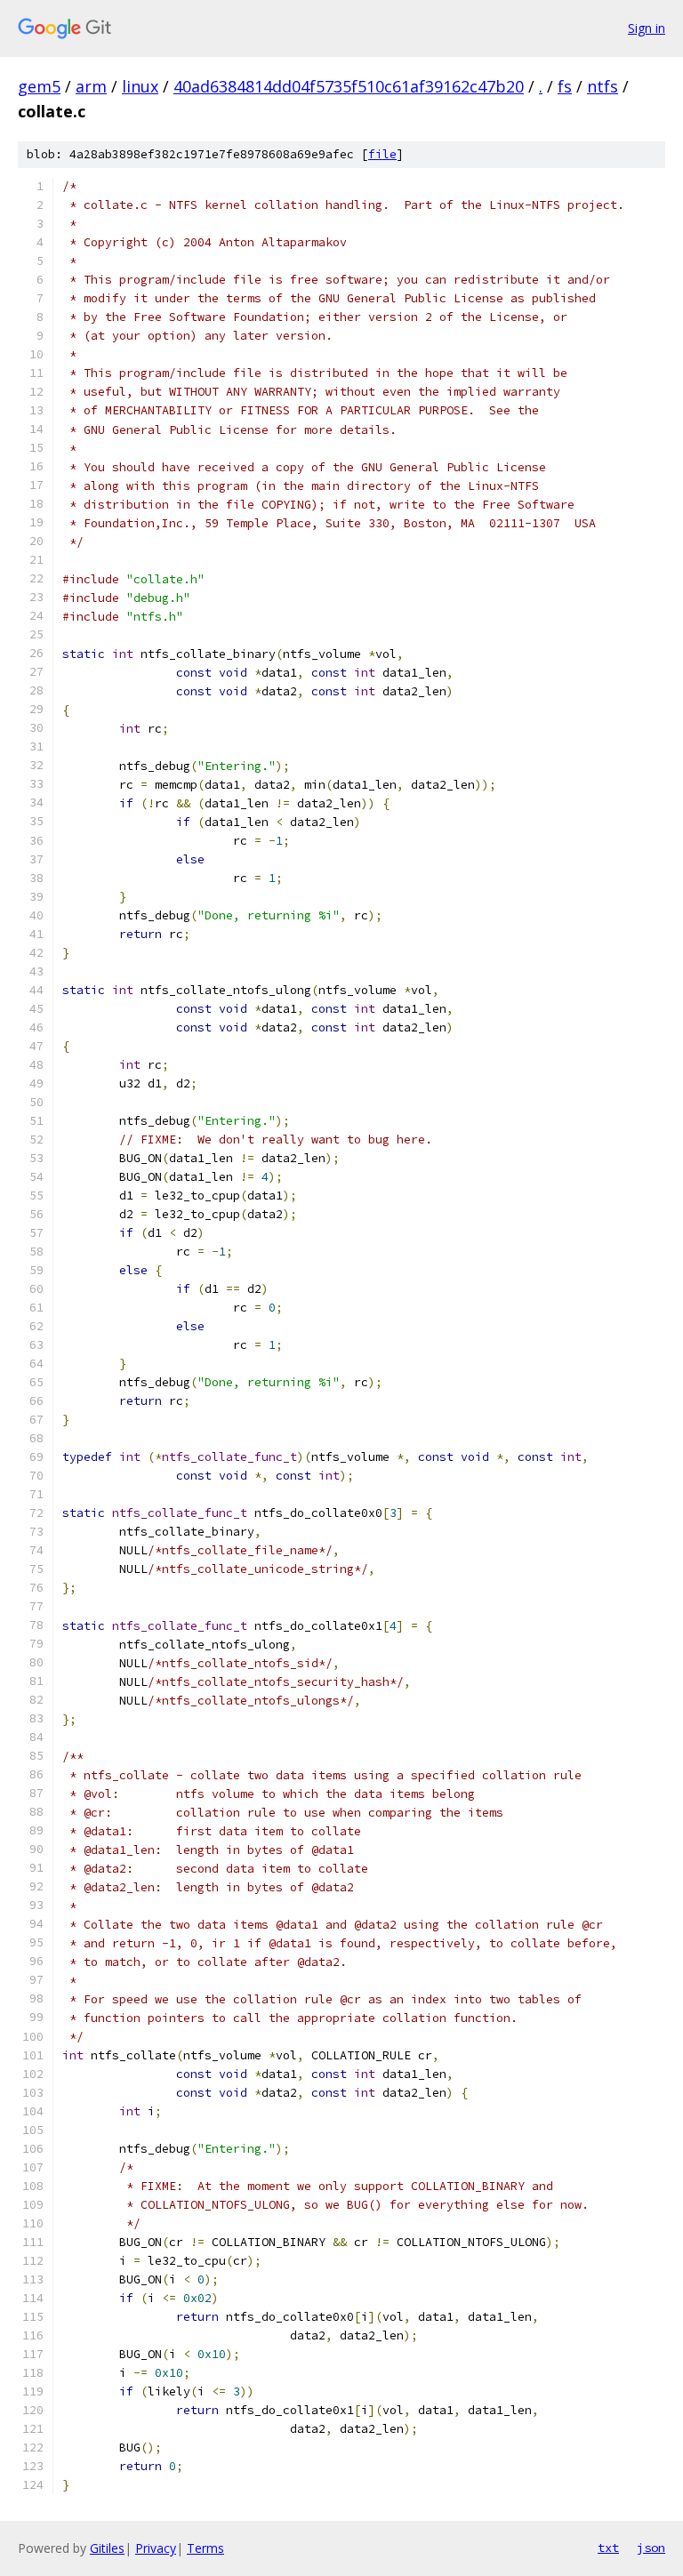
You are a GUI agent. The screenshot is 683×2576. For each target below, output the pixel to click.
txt (608, 2548)
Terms (205, 2548)
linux (140, 86)
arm (91, 86)
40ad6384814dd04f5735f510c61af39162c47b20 (349, 86)
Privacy (156, 2548)
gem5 (39, 86)
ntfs (603, 86)
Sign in (647, 28)
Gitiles (107, 2548)
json (651, 2548)
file (382, 154)
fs (565, 86)
